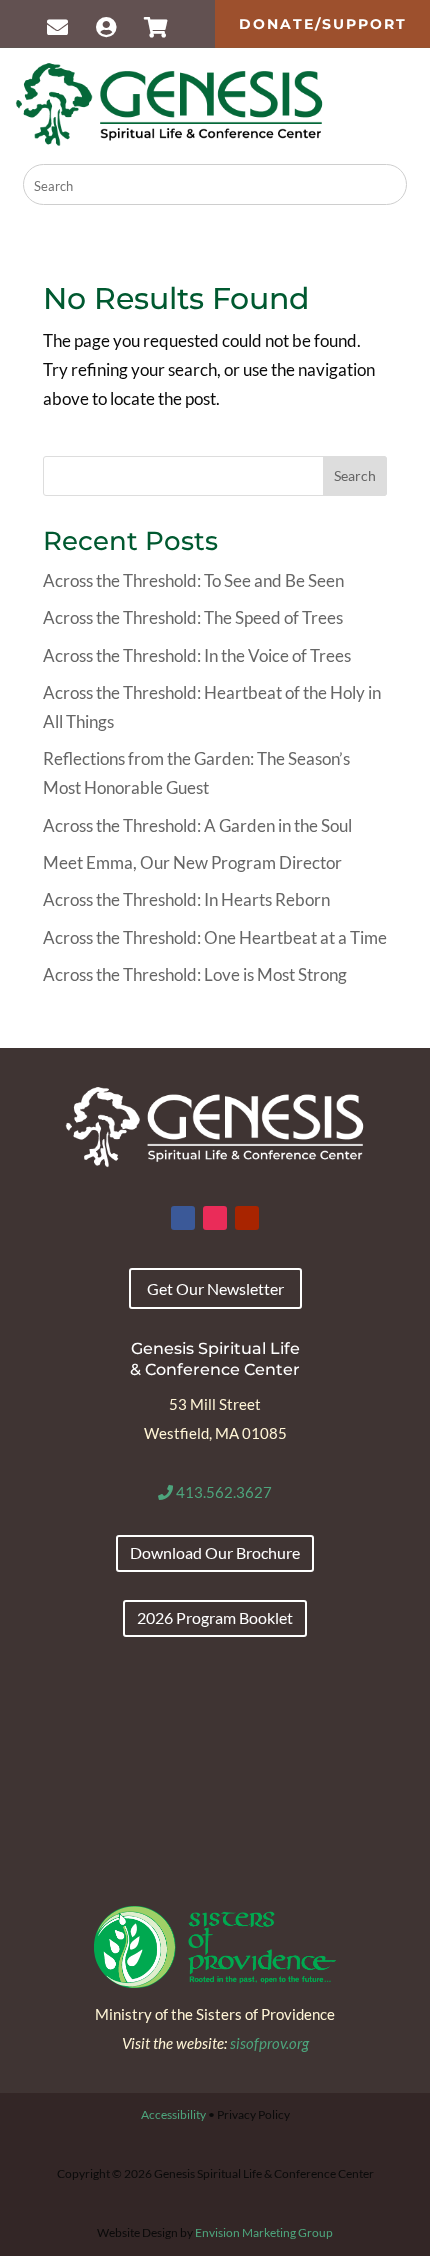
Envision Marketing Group (264, 2232)
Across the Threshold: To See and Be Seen (193, 580)
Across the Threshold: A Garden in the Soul (197, 825)
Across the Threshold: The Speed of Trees (193, 617)
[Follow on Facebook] (183, 1218)
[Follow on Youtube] (247, 1218)
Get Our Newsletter (215, 1288)
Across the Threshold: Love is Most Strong (195, 974)
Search (355, 475)
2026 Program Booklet (215, 1617)
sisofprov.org (269, 2043)
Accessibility (173, 2114)
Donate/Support (323, 24)
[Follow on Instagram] (215, 1218)
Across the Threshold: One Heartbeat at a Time (215, 937)
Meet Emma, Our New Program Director (192, 862)
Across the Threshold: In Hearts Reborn (186, 899)
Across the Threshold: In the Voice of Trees (197, 655)
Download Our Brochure (215, 1552)
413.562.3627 (222, 1492)
